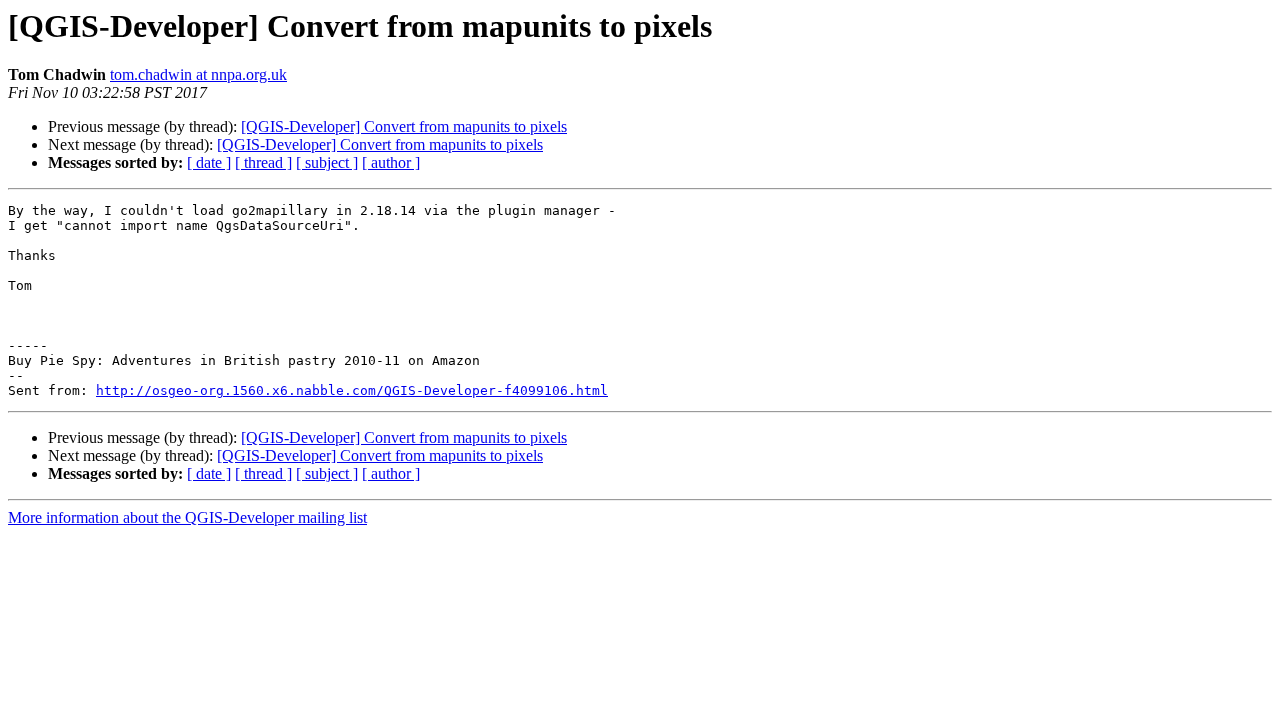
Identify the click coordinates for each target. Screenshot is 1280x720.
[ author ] (391, 162)
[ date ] (209, 162)
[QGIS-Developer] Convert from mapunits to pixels (404, 126)
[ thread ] (263, 162)
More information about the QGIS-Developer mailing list (187, 517)
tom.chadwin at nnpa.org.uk (198, 74)
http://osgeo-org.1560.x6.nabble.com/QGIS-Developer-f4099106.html (352, 390)
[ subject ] (327, 162)
